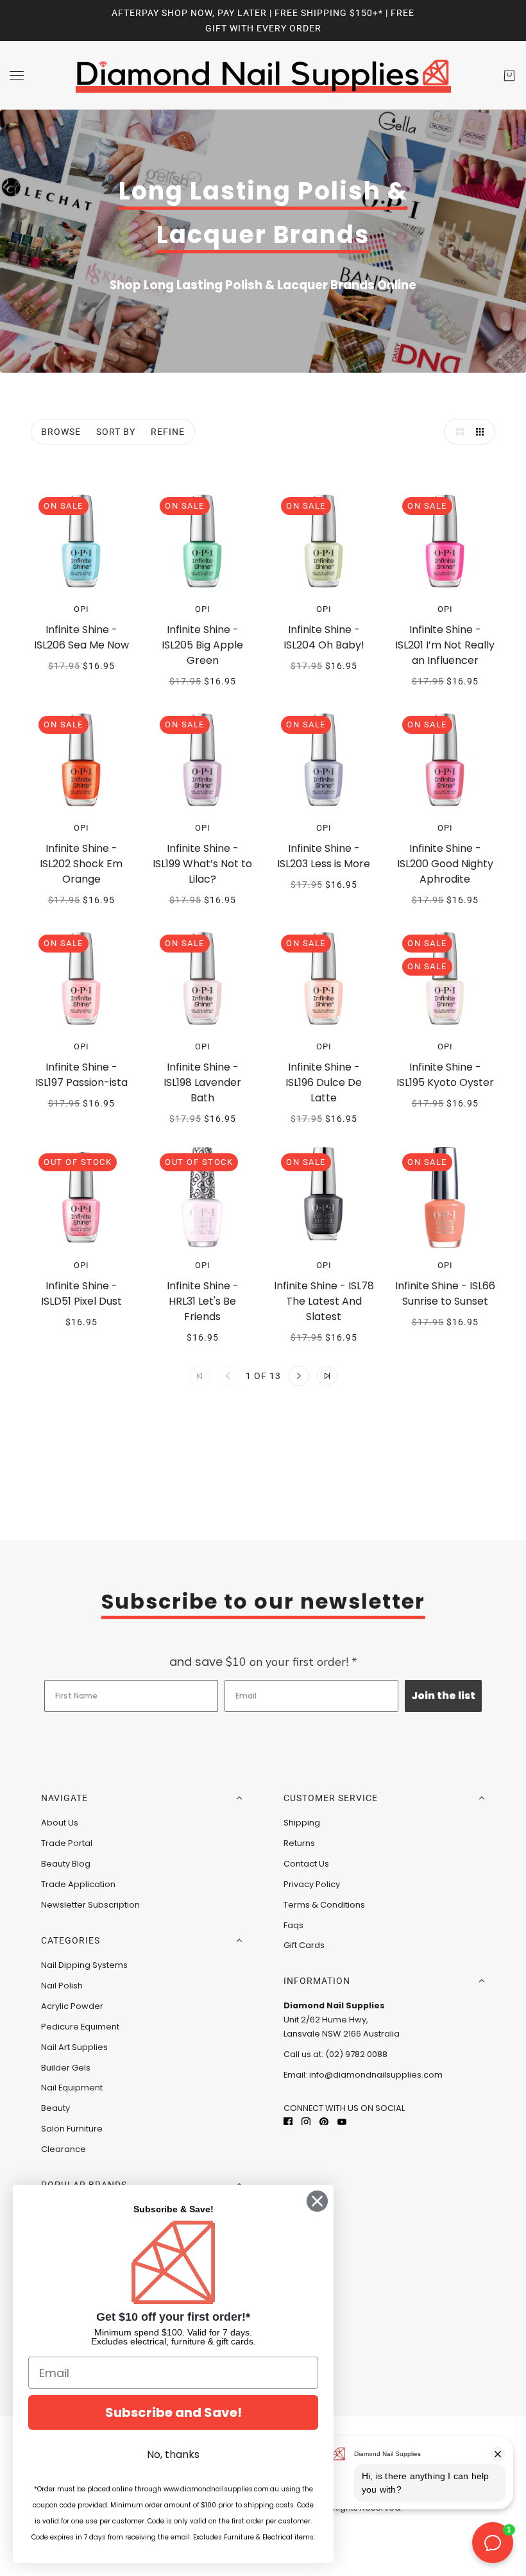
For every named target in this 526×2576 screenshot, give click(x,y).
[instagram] (306, 2121)
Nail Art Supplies (74, 2047)
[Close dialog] (317, 2201)
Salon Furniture (72, 2129)
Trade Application (78, 1884)
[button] (457, 432)
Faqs (293, 1925)
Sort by (116, 432)
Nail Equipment (72, 2088)
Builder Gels (66, 2068)
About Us (60, 1823)
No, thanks (173, 2454)
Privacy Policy (312, 1884)
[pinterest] (324, 2121)
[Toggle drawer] (17, 75)
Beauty (55, 2108)
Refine (168, 432)
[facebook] (288, 2121)
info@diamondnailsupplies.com (376, 2075)
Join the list (443, 1696)
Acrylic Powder (72, 2006)
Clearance (64, 2149)
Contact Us (306, 1864)
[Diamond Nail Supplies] (263, 75)
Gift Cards (304, 1945)
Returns (299, 1843)
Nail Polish (62, 1986)
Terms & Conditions (324, 1905)
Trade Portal (67, 1843)
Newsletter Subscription (90, 1905)
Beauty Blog (66, 1864)
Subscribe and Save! (174, 2412)
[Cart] (509, 76)
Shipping (302, 1823)
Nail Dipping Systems (84, 1965)
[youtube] (342, 2121)
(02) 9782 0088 (356, 2054)
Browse (61, 432)
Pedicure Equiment (80, 2027)
